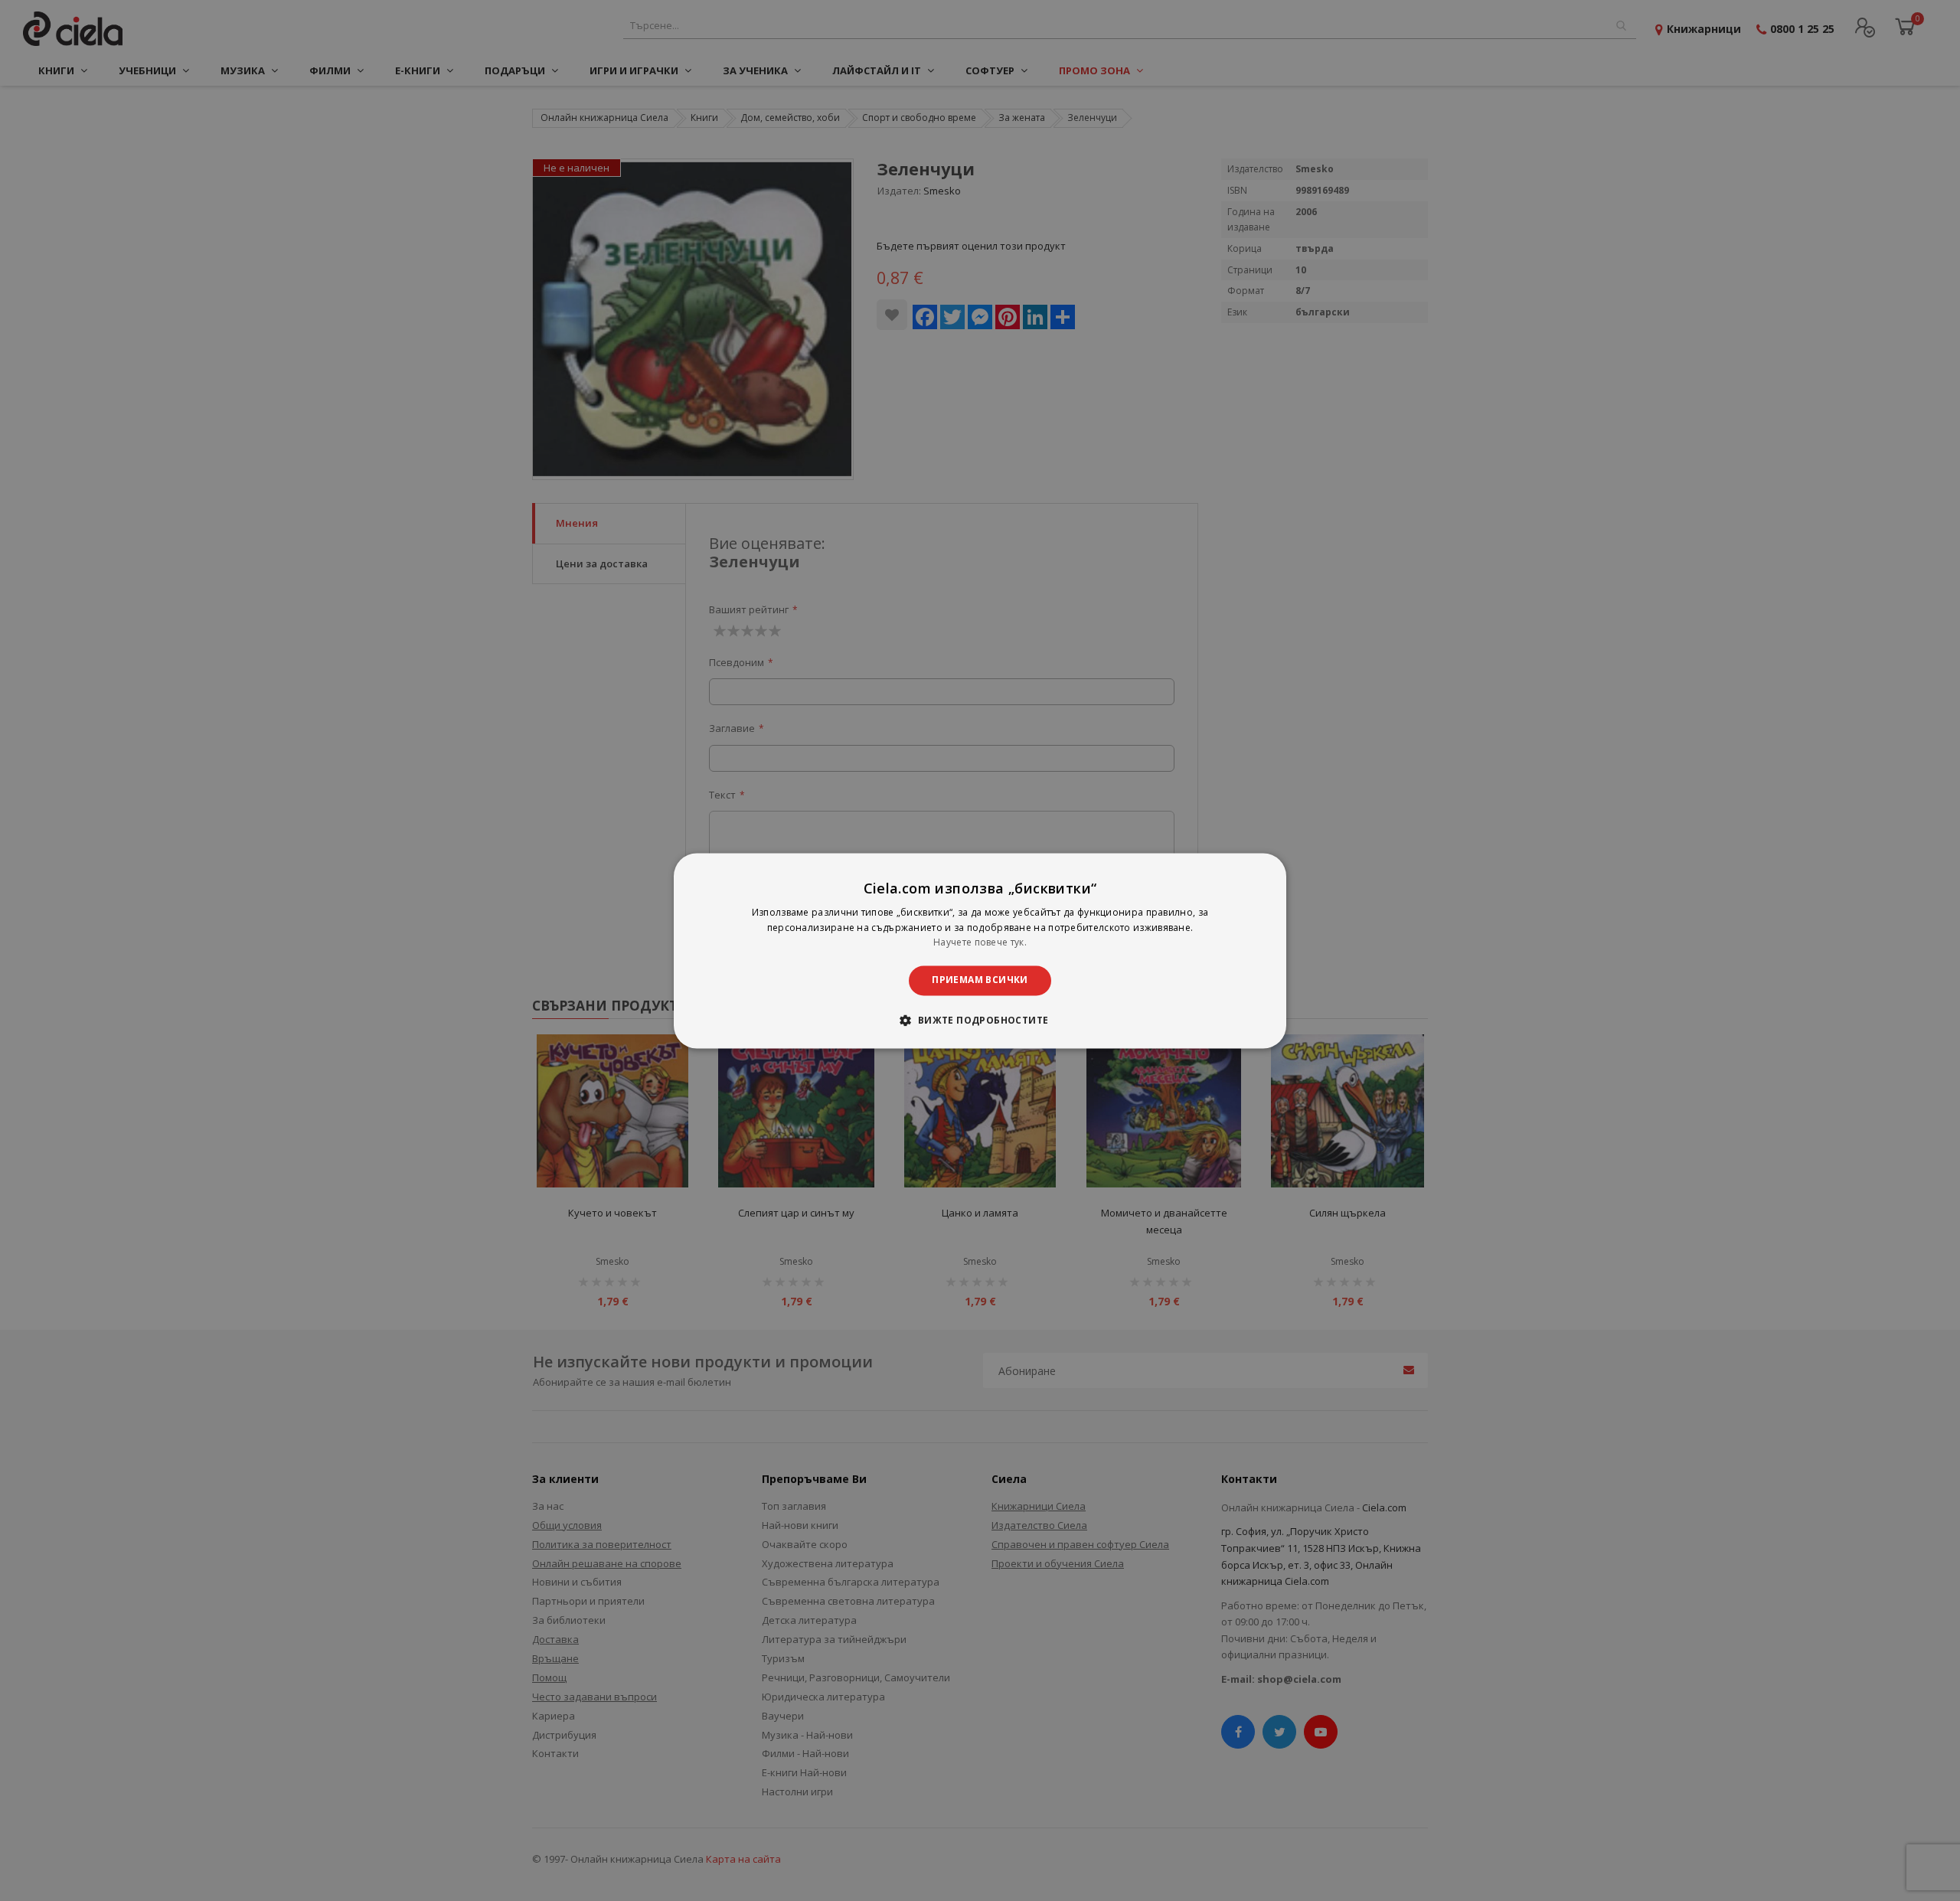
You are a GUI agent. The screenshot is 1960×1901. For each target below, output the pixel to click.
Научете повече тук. (980, 943)
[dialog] (980, 950)
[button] (980, 1020)
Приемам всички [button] (980, 980)
